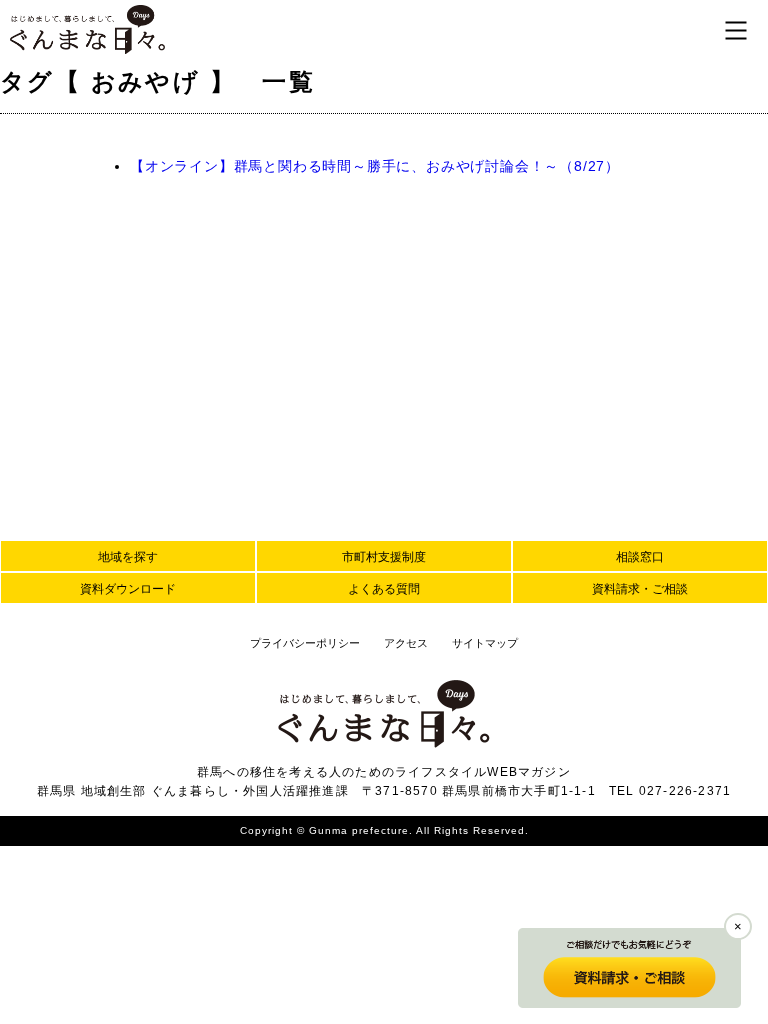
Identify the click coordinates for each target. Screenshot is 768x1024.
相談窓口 (640, 557)
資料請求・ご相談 (640, 589)
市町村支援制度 (384, 557)
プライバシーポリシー (305, 643)
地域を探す (128, 557)
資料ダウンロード (128, 589)
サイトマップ (485, 643)
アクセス (406, 643)
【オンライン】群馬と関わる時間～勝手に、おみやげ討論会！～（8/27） (375, 166)
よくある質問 (384, 589)
